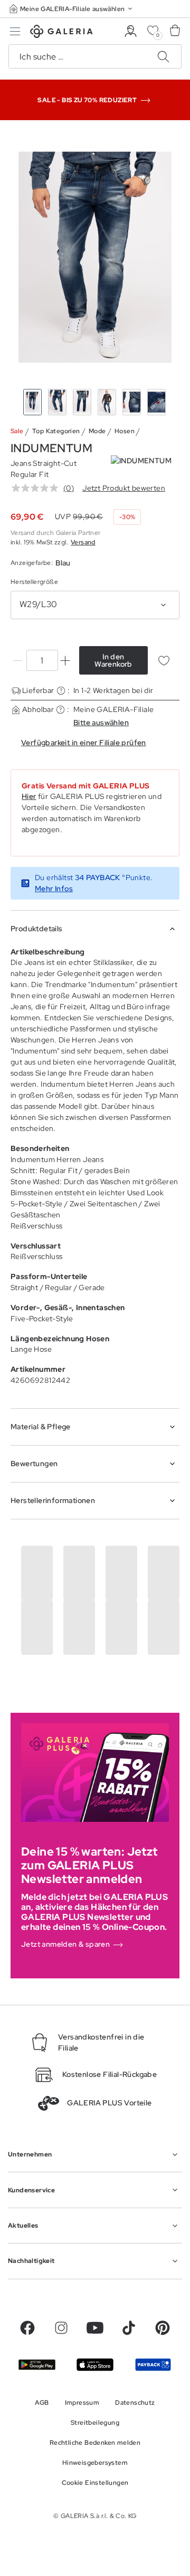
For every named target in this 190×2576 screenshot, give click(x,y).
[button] (72, 9)
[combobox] (95, 605)
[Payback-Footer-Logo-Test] (153, 2365)
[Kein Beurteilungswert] (37, 488)
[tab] (95, 257)
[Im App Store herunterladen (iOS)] (95, 2364)
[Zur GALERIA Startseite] (61, 33)
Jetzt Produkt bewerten (124, 488)
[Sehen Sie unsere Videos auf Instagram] (61, 2328)
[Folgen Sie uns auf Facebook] (27, 2328)
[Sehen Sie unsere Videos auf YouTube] (95, 2328)
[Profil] (131, 31)
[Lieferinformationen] (61, 691)
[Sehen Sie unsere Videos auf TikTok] (129, 2328)
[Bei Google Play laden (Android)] (37, 2365)
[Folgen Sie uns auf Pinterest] (163, 2328)
